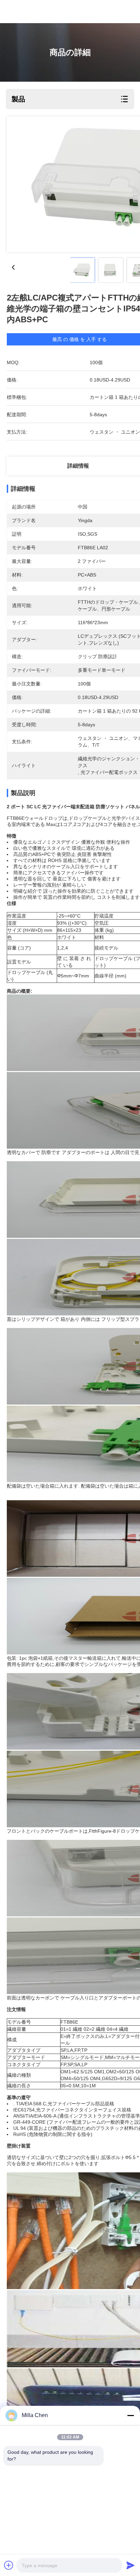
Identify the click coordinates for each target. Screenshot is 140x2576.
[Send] (130, 2565)
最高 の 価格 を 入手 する (80, 339)
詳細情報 (78, 466)
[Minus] (130, 2415)
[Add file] (9, 2565)
